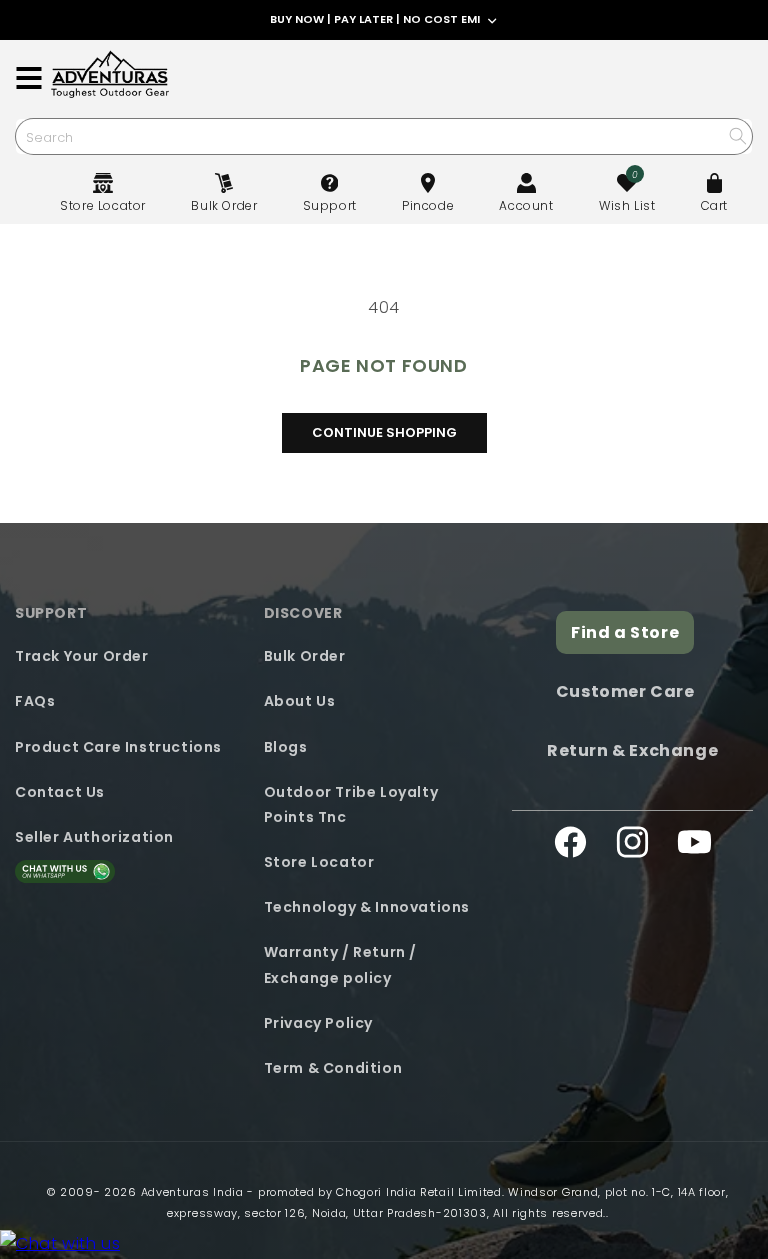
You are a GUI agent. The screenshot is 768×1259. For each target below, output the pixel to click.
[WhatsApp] (60, 1244)
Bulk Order (305, 656)
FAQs (35, 701)
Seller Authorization (94, 837)
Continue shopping (384, 432)
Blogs (286, 747)
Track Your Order (82, 656)
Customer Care (625, 691)
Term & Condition (333, 1068)
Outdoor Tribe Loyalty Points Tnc (351, 804)
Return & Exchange (632, 750)
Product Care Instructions (118, 747)
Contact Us (60, 792)
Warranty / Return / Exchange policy (340, 964)
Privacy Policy (318, 1023)
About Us (300, 701)
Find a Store (625, 632)
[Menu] (29, 78)
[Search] (737, 135)
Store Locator (319, 862)
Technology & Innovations (367, 907)
